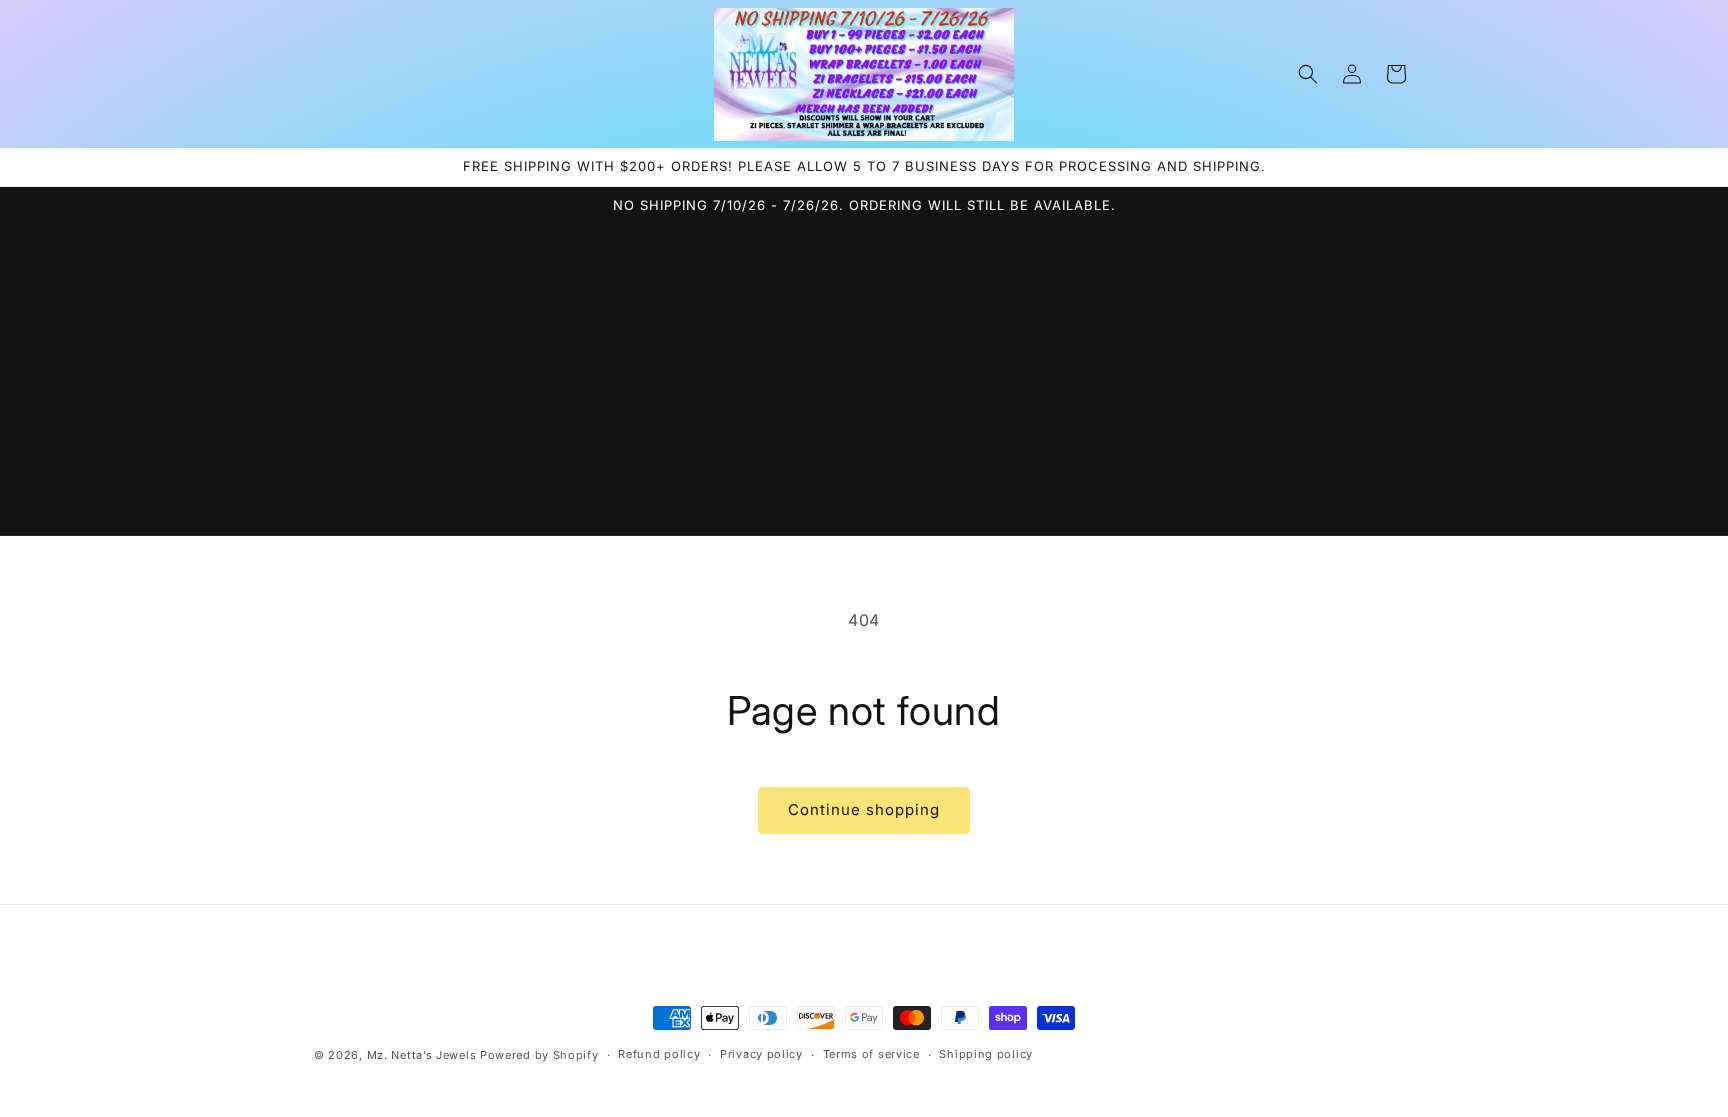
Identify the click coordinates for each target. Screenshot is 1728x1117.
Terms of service (871, 1054)
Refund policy (659, 1054)
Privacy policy (761, 1054)
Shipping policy (986, 1054)
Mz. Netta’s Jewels (422, 1055)
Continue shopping (864, 809)
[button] (1308, 74)
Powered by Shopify (539, 1055)
